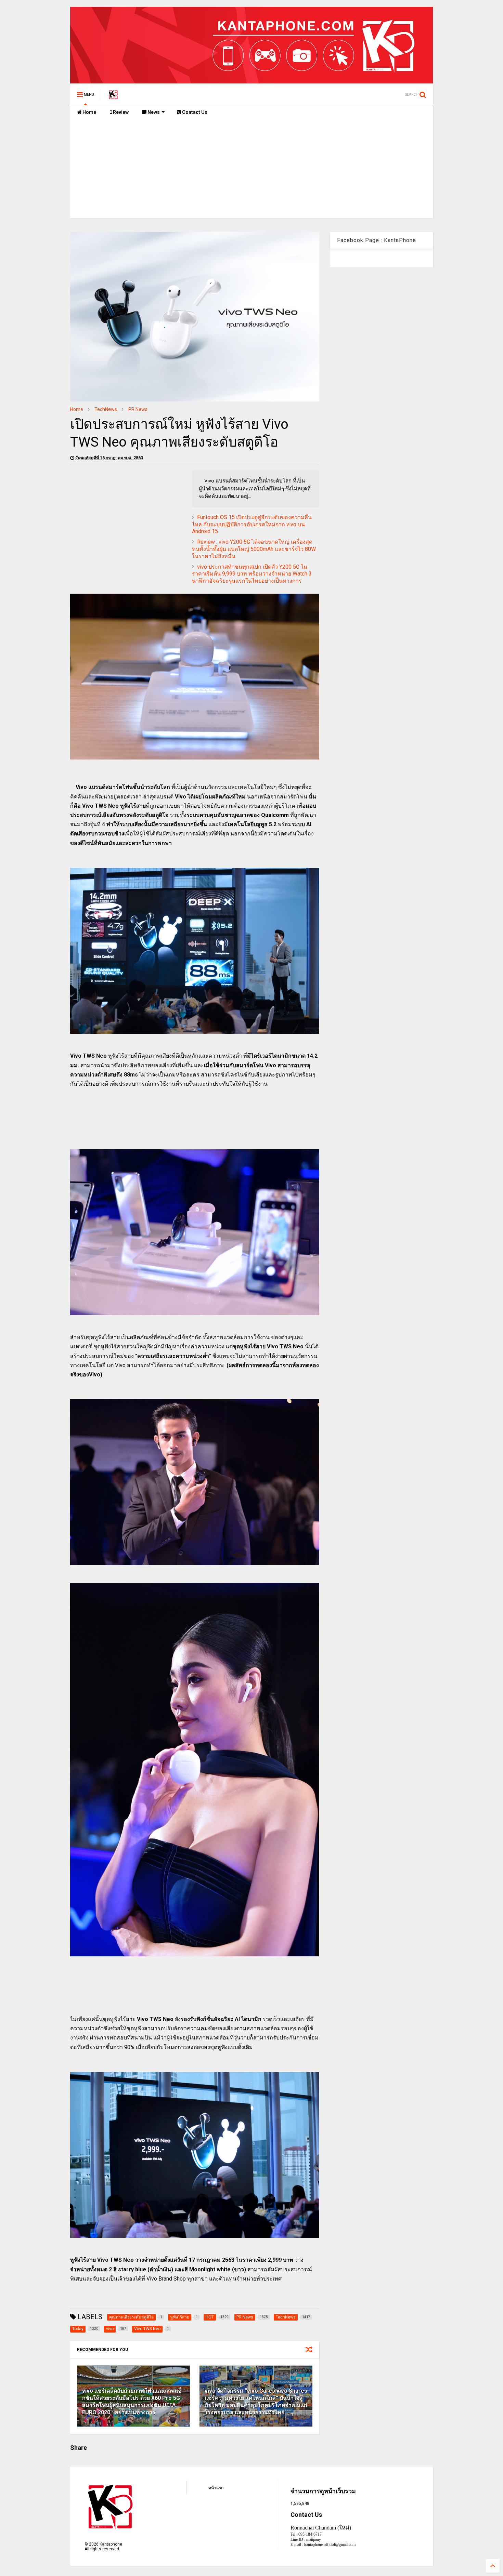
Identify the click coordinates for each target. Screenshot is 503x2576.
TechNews (106, 409)
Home (89, 112)
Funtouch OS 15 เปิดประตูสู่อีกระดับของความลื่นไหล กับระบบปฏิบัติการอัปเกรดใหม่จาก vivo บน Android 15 (252, 524)
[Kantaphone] (113, 97)
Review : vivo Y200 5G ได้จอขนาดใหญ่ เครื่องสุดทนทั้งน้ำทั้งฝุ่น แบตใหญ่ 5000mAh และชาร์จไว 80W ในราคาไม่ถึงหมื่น (254, 549)
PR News (138, 409)
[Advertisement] (251, 170)
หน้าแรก (216, 2488)
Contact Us (194, 112)
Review (120, 112)
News (153, 112)
